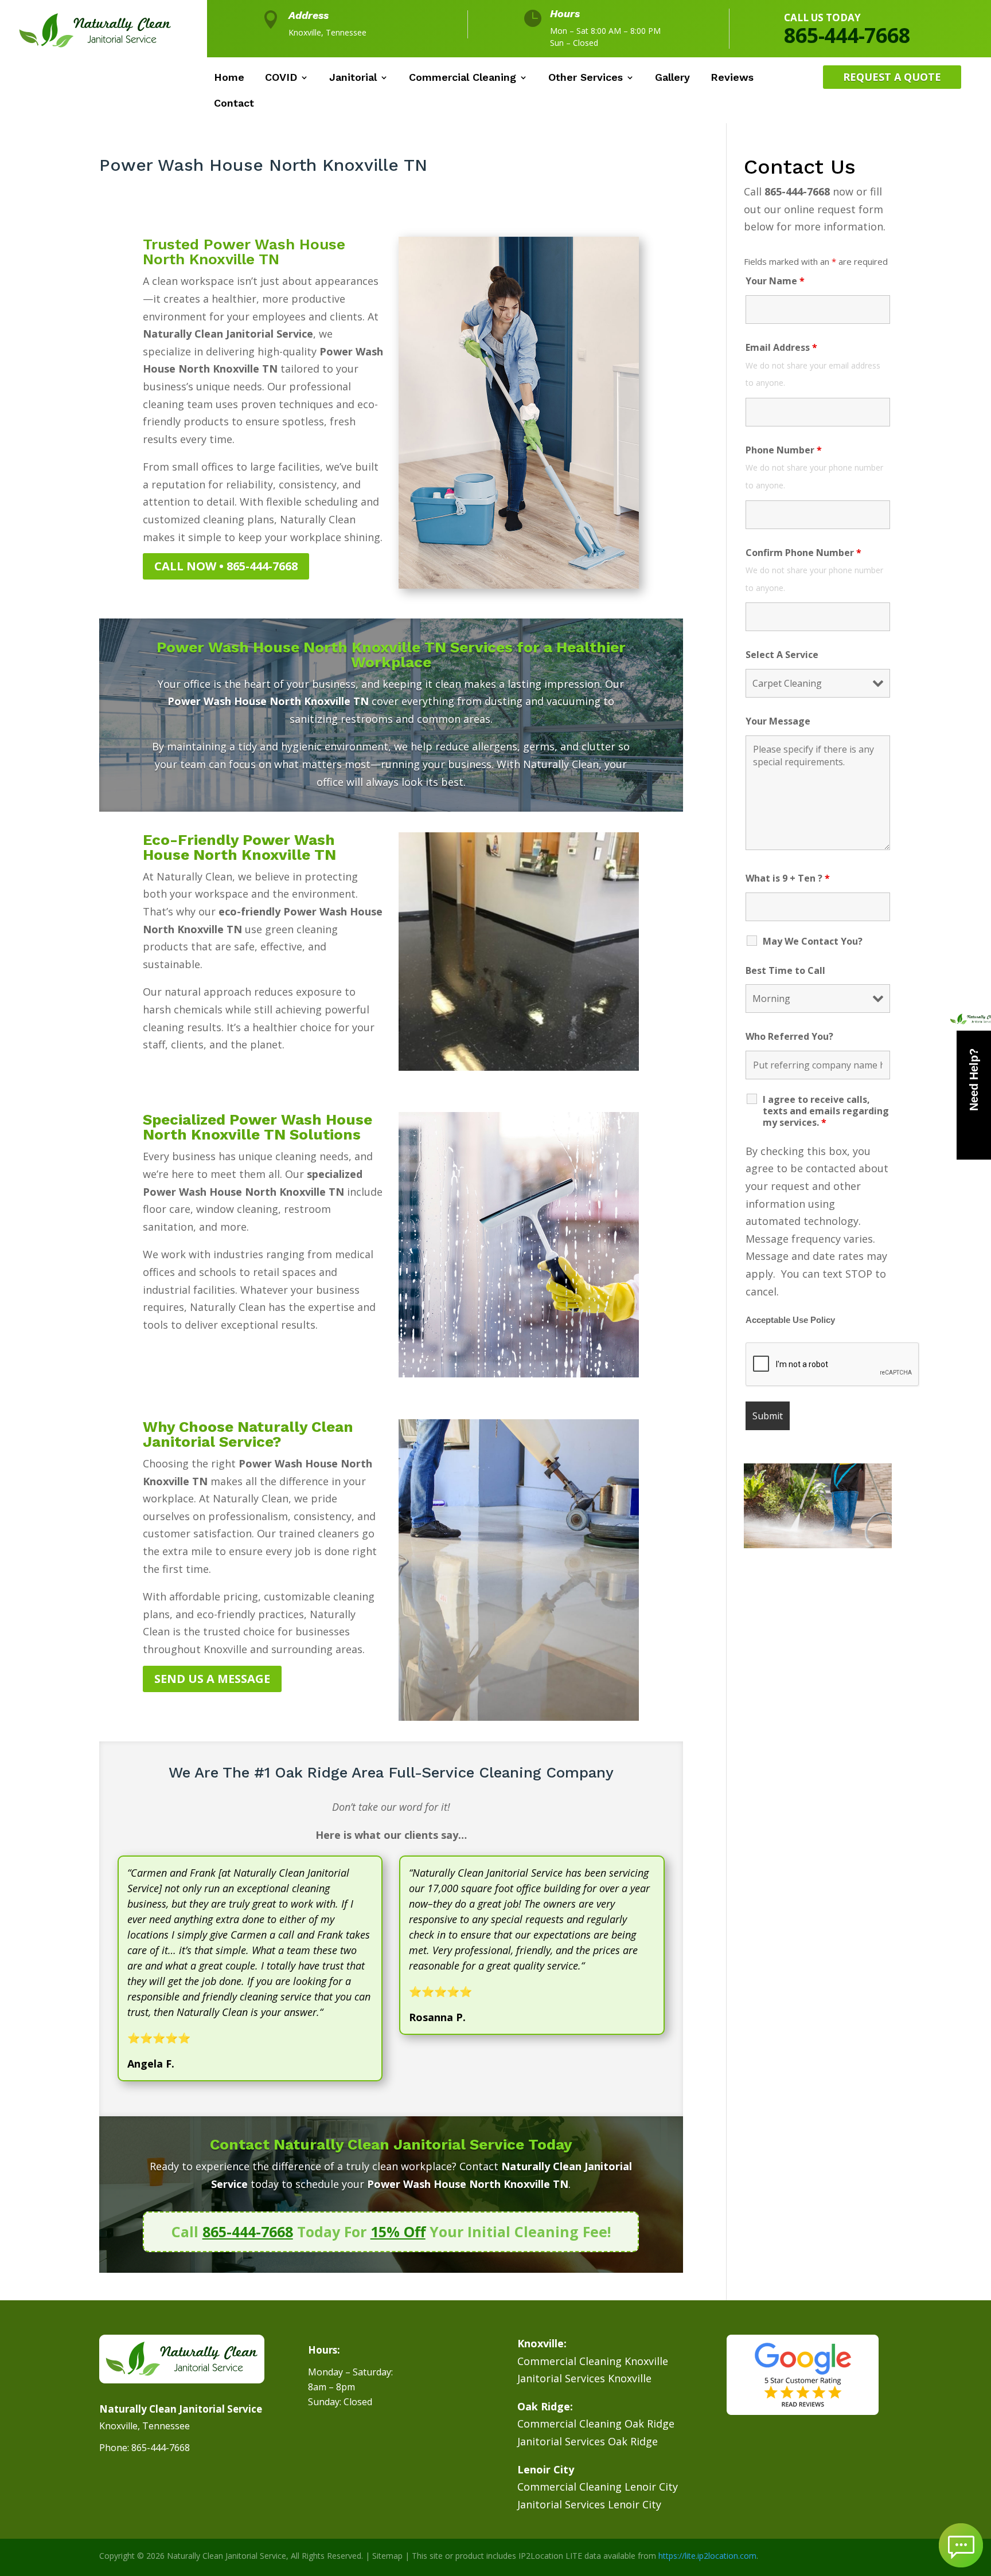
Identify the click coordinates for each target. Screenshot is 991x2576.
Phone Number (784, 450)
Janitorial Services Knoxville (584, 2378)
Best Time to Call (785, 970)
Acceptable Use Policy (790, 1320)
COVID (281, 78)
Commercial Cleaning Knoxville (593, 2361)
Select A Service (782, 655)
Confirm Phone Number (803, 553)
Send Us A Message (212, 1679)
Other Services (586, 78)
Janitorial (353, 78)
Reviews (732, 78)
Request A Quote (892, 77)
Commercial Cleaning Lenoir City (598, 2487)
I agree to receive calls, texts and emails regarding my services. (826, 1111)
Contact (234, 104)
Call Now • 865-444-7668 (226, 566)
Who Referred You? (789, 1036)
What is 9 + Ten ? (788, 878)
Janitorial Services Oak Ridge (588, 2441)
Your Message (778, 721)
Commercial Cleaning (463, 78)
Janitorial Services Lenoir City (589, 2504)
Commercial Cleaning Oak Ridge (596, 2424)
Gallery (672, 78)
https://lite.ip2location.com (707, 2556)
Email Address (781, 347)
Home (229, 78)
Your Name (775, 281)
